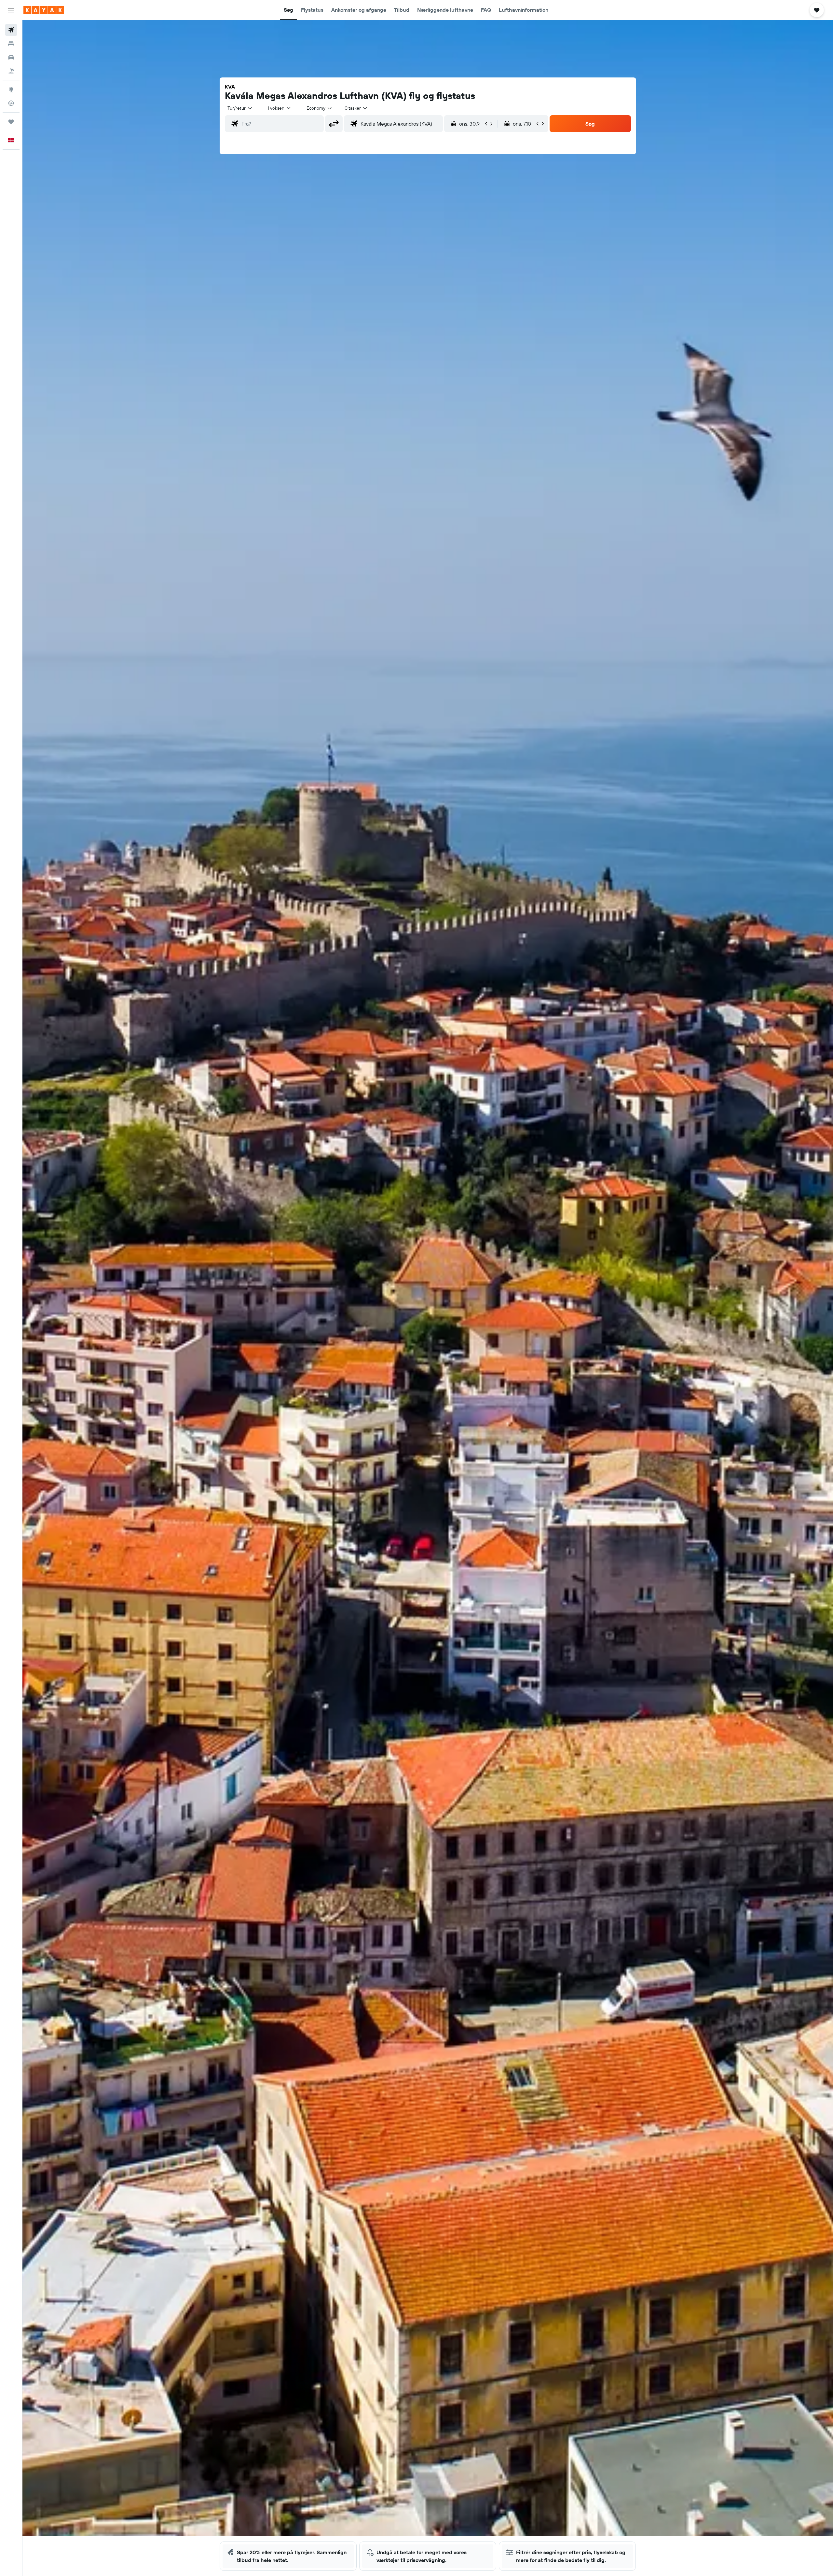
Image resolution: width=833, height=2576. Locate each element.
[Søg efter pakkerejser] (11, 71)
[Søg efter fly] (11, 30)
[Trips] (11, 122)
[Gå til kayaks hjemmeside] (44, 10)
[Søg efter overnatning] (11, 44)
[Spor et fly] (11, 103)
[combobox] (240, 108)
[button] (11, 10)
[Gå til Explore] (11, 89)
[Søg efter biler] (11, 57)
